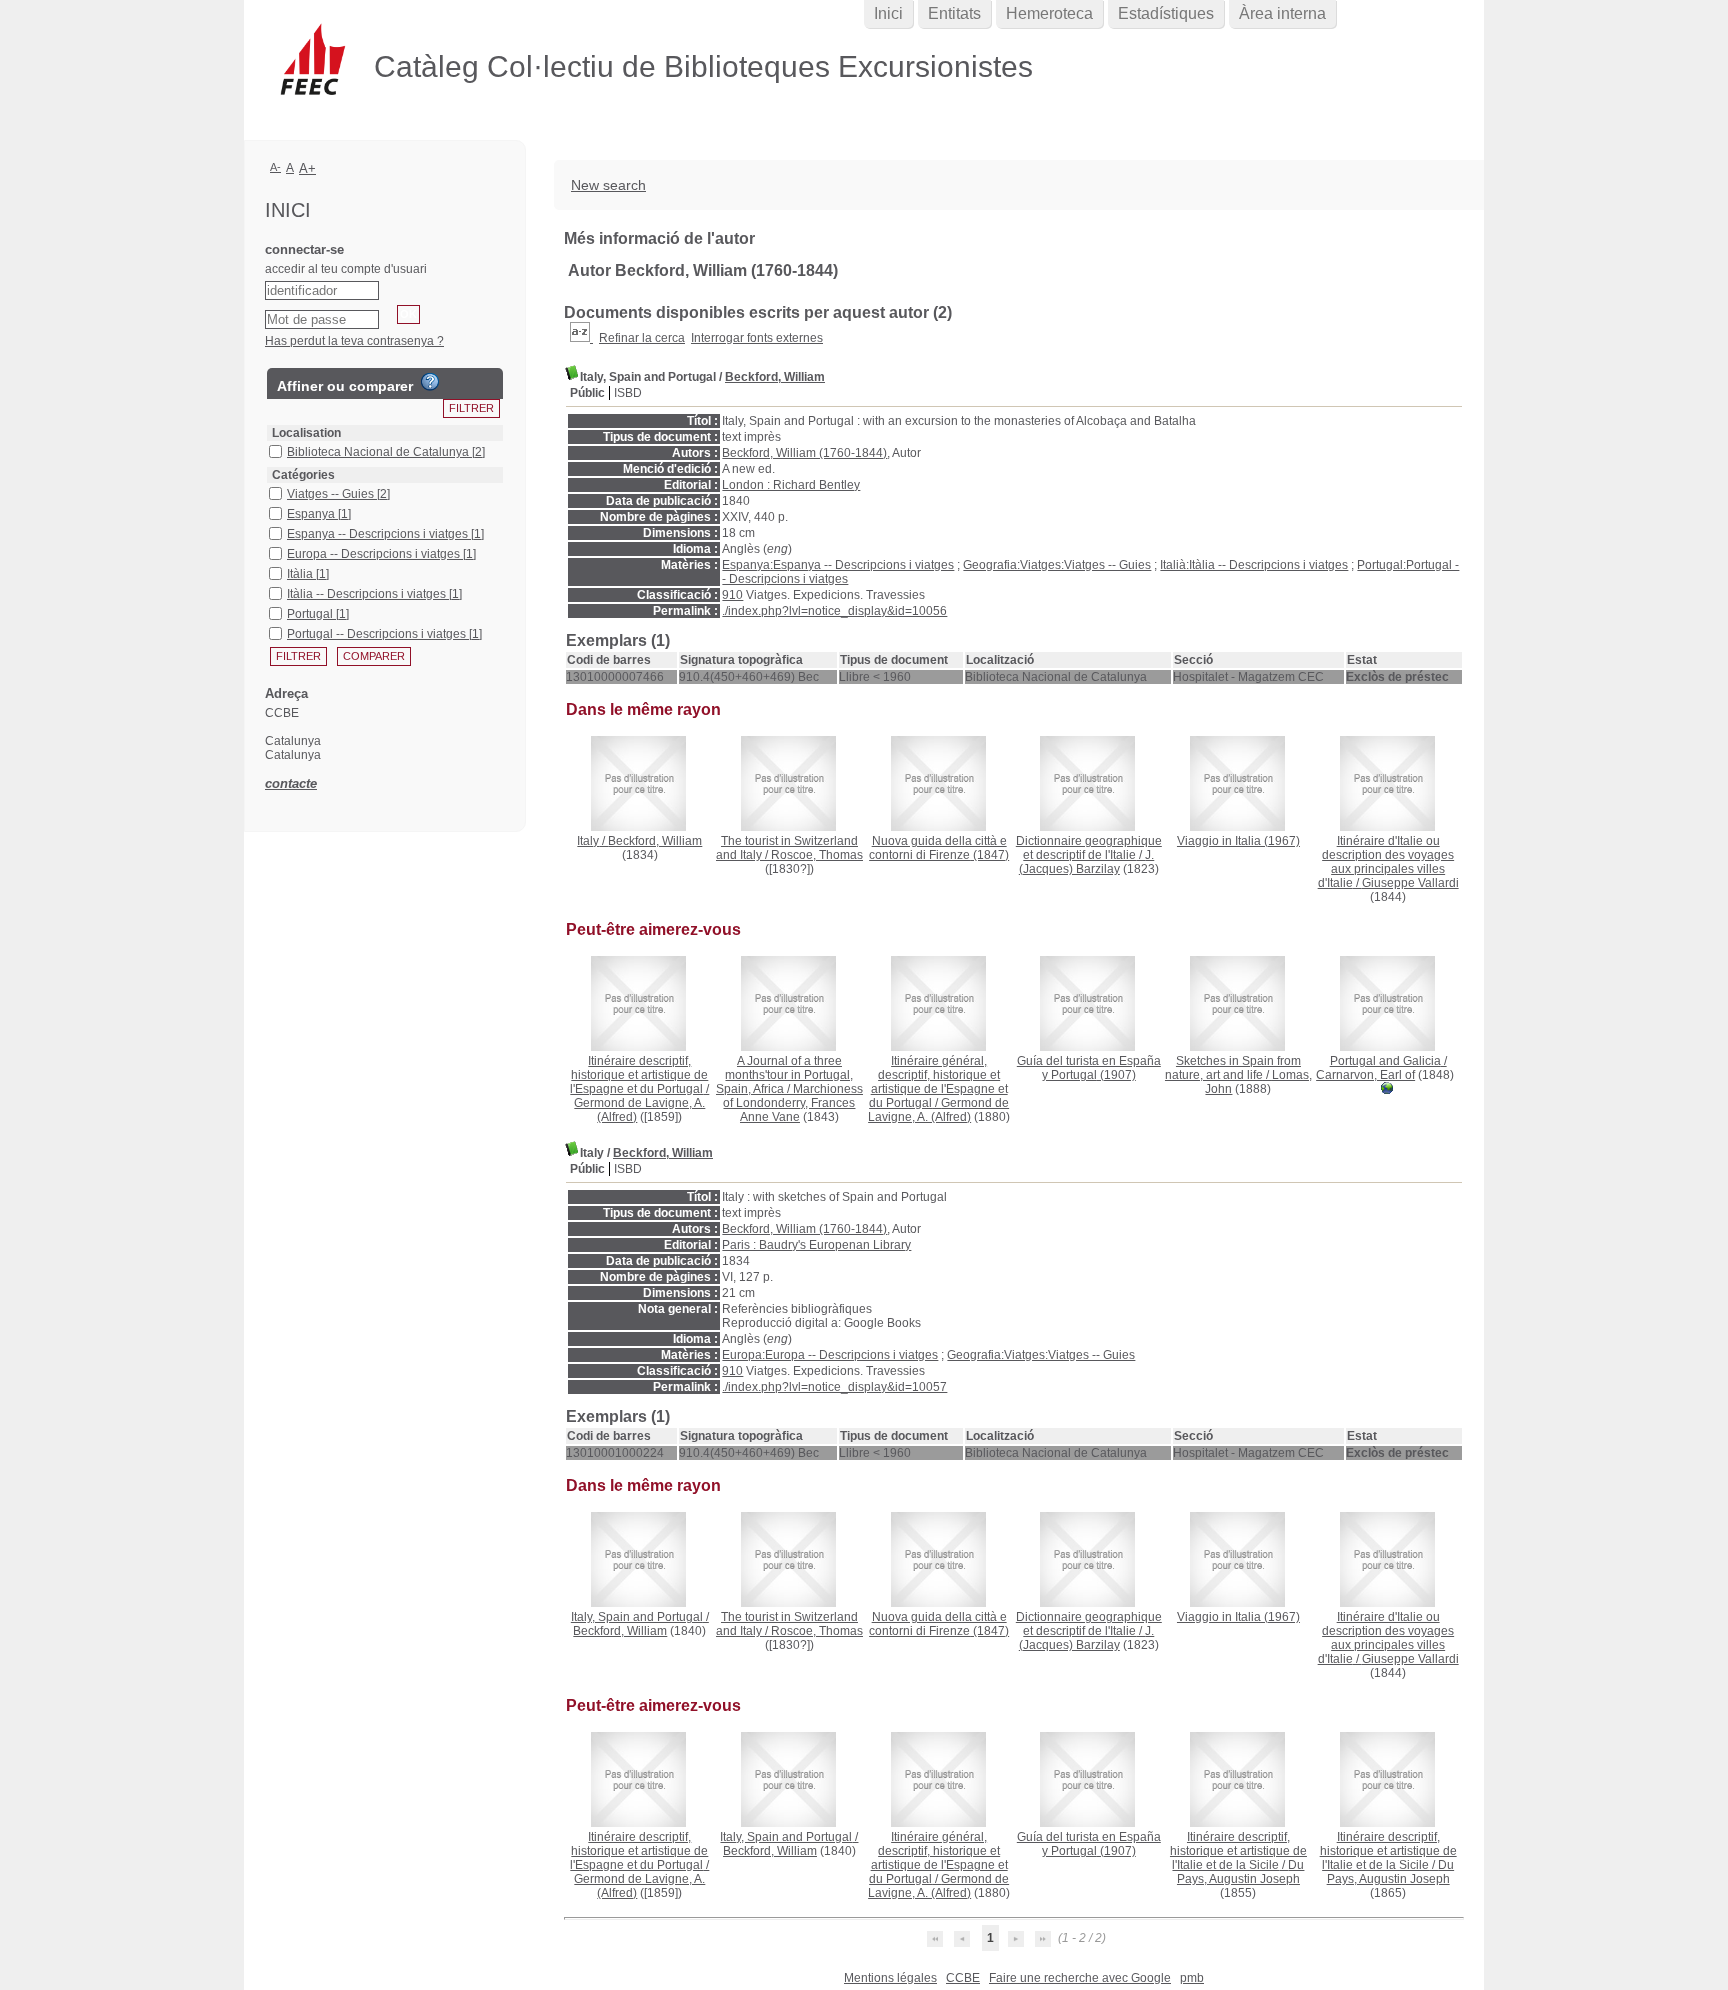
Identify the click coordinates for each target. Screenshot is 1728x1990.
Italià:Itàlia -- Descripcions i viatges (1254, 565)
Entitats (954, 13)
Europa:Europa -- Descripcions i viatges (830, 1355)
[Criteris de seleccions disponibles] (581, 338)
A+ (307, 168)
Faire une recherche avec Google (1080, 1978)
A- (275, 167)
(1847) (939, 848)
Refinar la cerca (642, 338)
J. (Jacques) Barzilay (1087, 862)
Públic (587, 393)
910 (732, 595)
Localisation (306, 433)
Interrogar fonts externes (757, 338)
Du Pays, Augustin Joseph (1241, 1872)
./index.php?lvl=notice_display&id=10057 (834, 1387)
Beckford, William (775, 377)
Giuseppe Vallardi (1410, 883)
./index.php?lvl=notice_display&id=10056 (834, 611)
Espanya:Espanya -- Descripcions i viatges (838, 565)
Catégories (303, 475)
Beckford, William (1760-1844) (804, 453)
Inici (888, 13)
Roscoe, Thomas (817, 855)
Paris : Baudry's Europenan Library (816, 1245)
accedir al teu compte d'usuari (346, 269)
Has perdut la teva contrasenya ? (354, 341)
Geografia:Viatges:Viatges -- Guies (1057, 565)
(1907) (1089, 1068)
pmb (1192, 1978)
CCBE (963, 1978)
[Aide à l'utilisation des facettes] (430, 382)
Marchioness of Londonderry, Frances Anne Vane (793, 1103)
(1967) (1238, 841)
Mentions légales (890, 1978)
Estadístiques (1166, 13)
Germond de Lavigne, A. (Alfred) (938, 1110)
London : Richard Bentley (791, 485)
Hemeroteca (1049, 13)
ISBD (628, 393)
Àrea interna (1282, 13)
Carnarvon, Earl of (1365, 1075)
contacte (291, 783)
